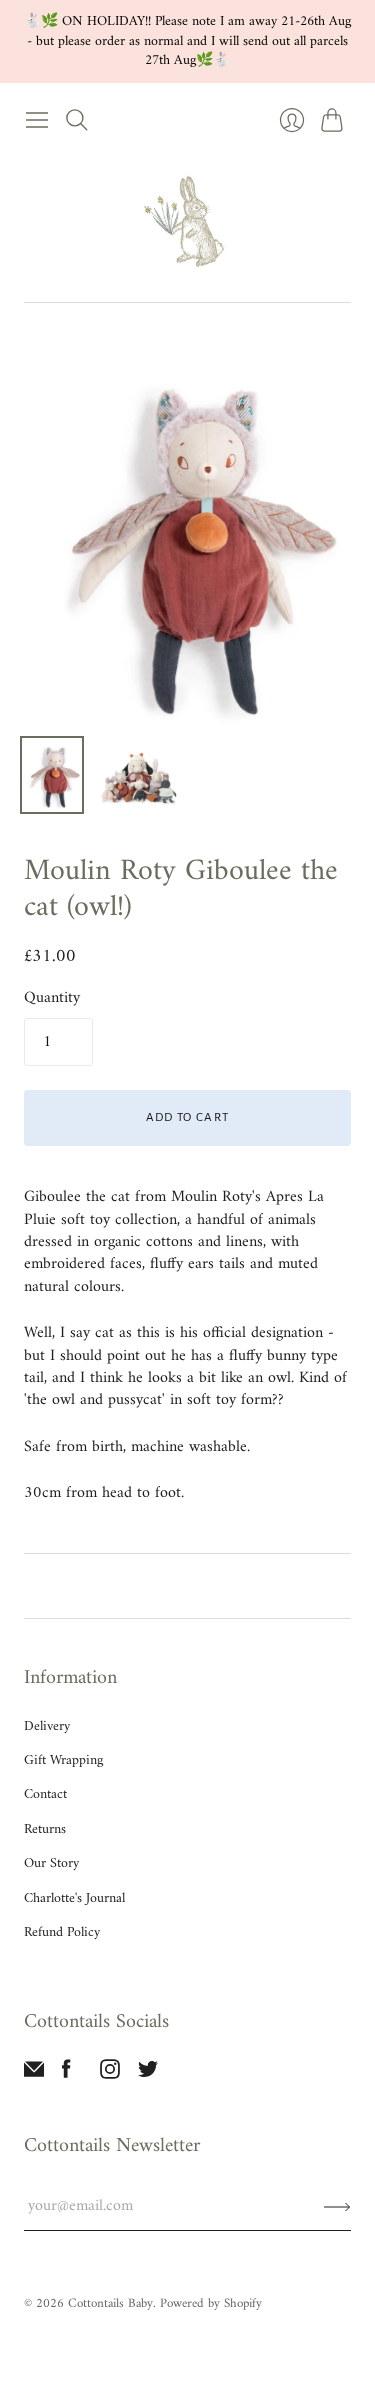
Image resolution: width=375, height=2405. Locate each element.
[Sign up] (337, 2206)
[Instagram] (110, 2075)
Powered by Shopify (211, 2303)
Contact (45, 1794)
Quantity (52, 998)
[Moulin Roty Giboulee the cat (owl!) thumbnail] (52, 775)
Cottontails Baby (110, 2303)
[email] (34, 2075)
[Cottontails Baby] (188, 220)
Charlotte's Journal (74, 1898)
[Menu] (37, 120)
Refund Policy (62, 1932)
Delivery (47, 1726)
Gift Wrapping (63, 1760)
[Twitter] (148, 2075)
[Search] (77, 120)
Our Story (51, 1863)
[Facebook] (66, 2075)
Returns (45, 1829)
